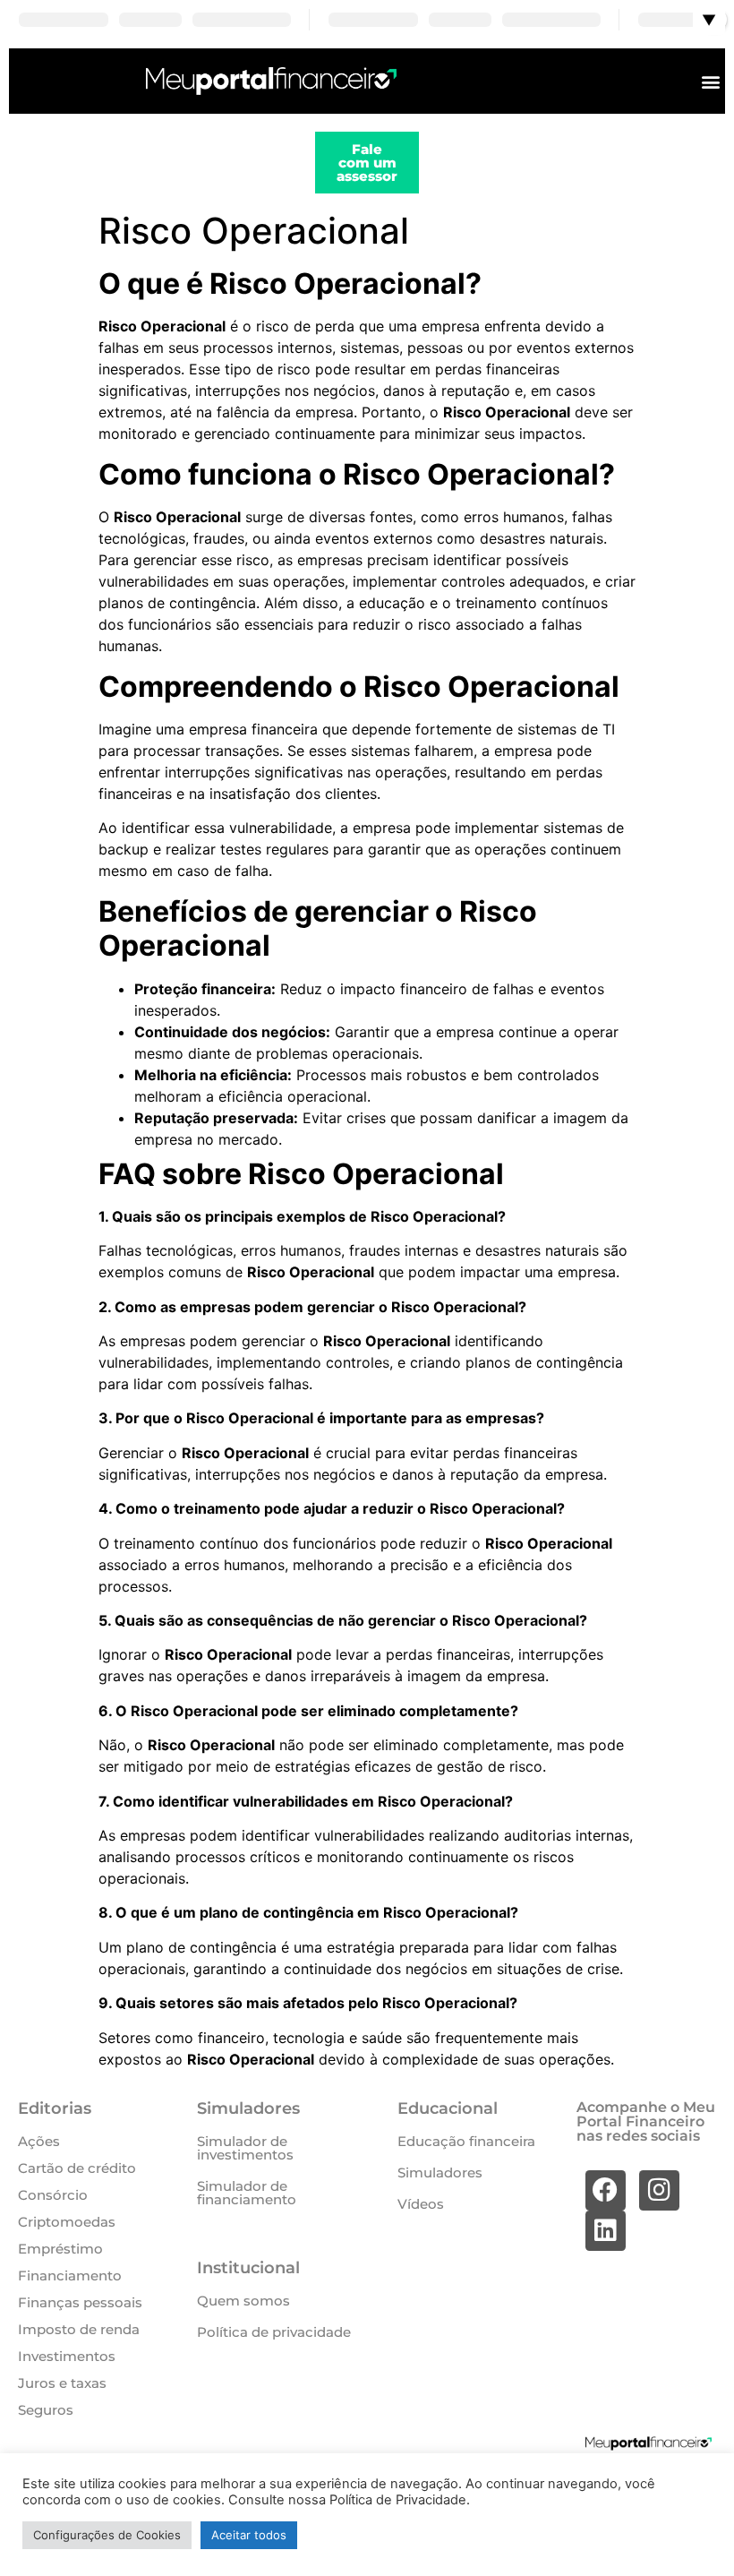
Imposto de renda (79, 2329)
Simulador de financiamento (247, 2193)
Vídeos (421, 2204)
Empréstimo (60, 2249)
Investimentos (67, 2356)
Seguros (46, 2410)
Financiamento (70, 2275)
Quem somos (243, 2301)
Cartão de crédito (77, 2168)
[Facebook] (606, 2190)
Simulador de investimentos (245, 2148)
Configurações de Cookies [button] (107, 2535)
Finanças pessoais (80, 2302)
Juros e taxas (62, 2383)
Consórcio (53, 2195)
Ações (39, 2141)
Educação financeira (466, 2141)
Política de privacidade (274, 2332)
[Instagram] (659, 2190)
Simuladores (440, 2172)
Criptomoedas (67, 2222)
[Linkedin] (606, 2231)
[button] (710, 81)
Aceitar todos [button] (249, 2535)
